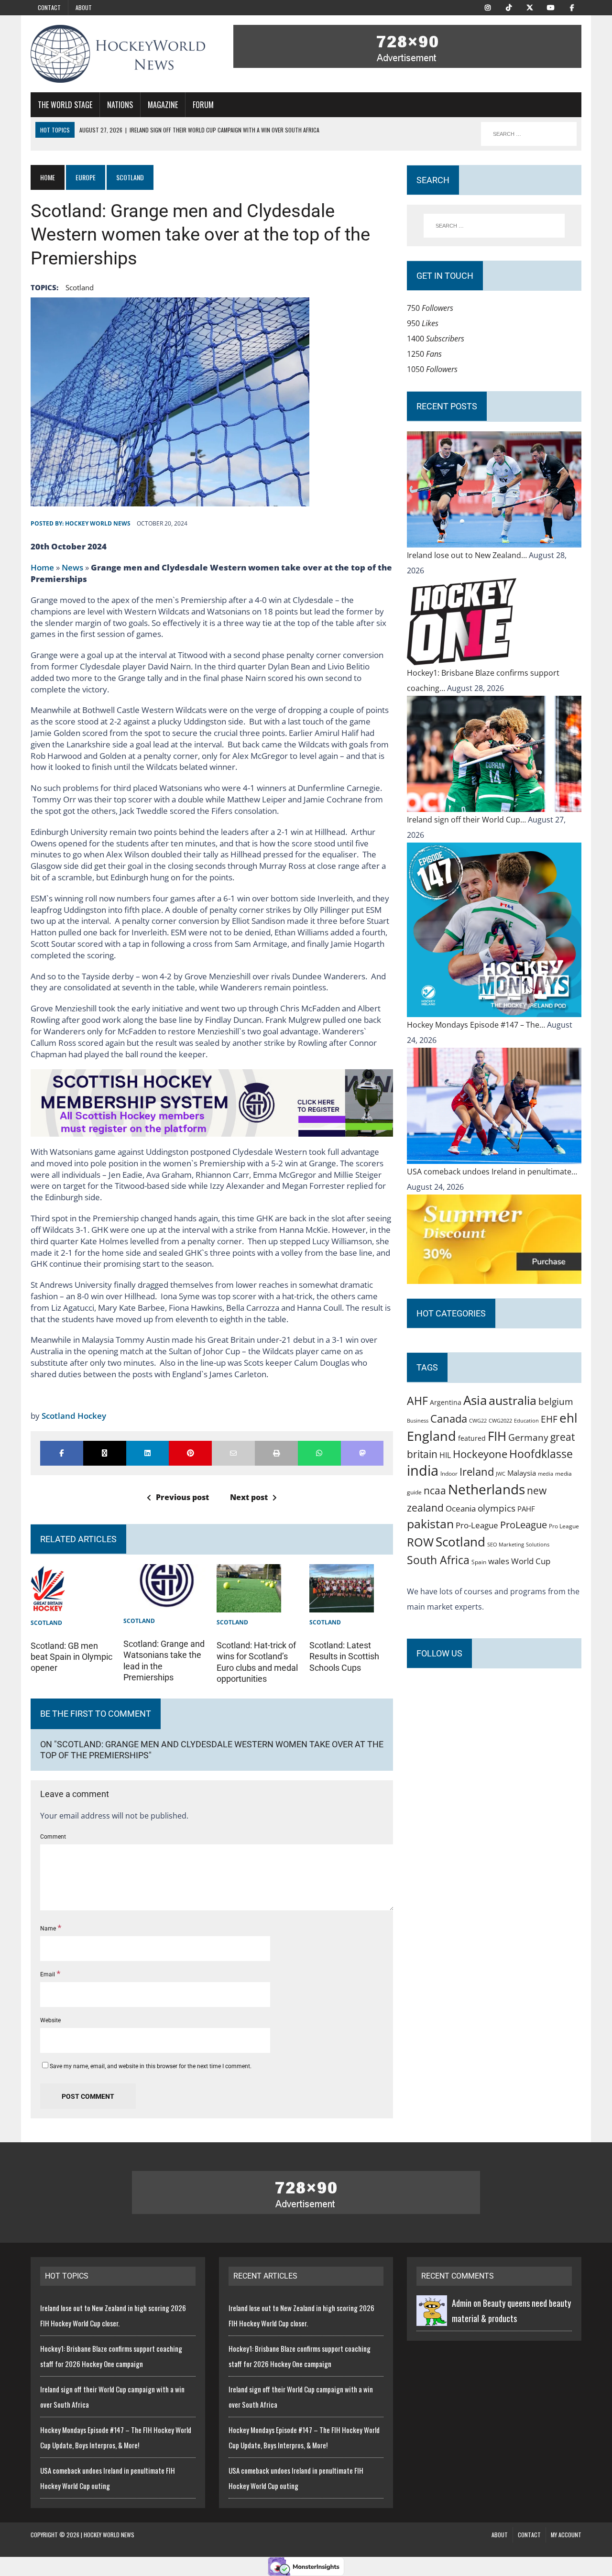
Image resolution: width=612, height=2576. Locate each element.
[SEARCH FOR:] (529, 134)
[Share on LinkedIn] (148, 1453)
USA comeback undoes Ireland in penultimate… (492, 1172)
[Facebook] (572, 7)
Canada (449, 1418)
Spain (479, 1562)
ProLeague (524, 1524)
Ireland (477, 1471)
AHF (417, 1401)
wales (499, 1561)
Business (418, 1420)
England (432, 1436)
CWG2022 (500, 1420)
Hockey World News (98, 523)
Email (48, 1974)
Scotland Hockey (74, 1416)
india (423, 1470)
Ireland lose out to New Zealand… (468, 555)
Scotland (80, 287)
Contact (49, 7)
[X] (530, 7)
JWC (501, 1474)
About (84, 7)
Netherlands (486, 1489)
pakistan (430, 1524)
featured (472, 1438)
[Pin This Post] (190, 1453)
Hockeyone (480, 1454)
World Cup (531, 1561)
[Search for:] (494, 226)
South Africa (438, 1560)
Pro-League (477, 1525)
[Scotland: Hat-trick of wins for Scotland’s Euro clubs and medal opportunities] (249, 1605)
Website (50, 2020)
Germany (528, 1437)
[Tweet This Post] (105, 1453)
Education (526, 1420)
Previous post (182, 1497)
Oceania (461, 1508)
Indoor (449, 1474)
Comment (53, 1837)
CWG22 (478, 1421)
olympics (497, 1508)
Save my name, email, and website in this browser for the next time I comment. (151, 2066)
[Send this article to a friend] (233, 1453)
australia (513, 1400)
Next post (249, 1497)
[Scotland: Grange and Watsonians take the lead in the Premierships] (165, 1603)
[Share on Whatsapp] (319, 1453)
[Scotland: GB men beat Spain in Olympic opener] (48, 1605)
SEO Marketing (506, 1544)
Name (49, 1929)
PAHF (526, 1509)
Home (42, 567)
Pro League (564, 1526)
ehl (568, 1418)
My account (566, 2535)
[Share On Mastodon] (362, 1453)
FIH (497, 1436)
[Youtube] (551, 7)
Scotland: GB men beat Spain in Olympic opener (71, 1657)
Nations (120, 105)
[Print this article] (276, 1453)
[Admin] (432, 2318)
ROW (420, 1542)
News (72, 567)
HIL (445, 1455)
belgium (556, 1402)
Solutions (538, 1544)
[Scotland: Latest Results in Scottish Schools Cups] (342, 1605)
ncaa (435, 1491)
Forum (203, 105)
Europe (86, 177)
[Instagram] (488, 7)
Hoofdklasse (541, 1454)
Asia (475, 1400)
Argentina (446, 1402)
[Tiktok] (509, 7)
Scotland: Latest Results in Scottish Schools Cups (344, 1656)
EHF (549, 1419)
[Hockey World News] (118, 54)
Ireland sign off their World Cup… (467, 820)
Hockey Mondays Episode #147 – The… (477, 1025)
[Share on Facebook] (62, 1453)
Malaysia (522, 1473)
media (546, 1474)
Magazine (163, 105)
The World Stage (65, 105)
